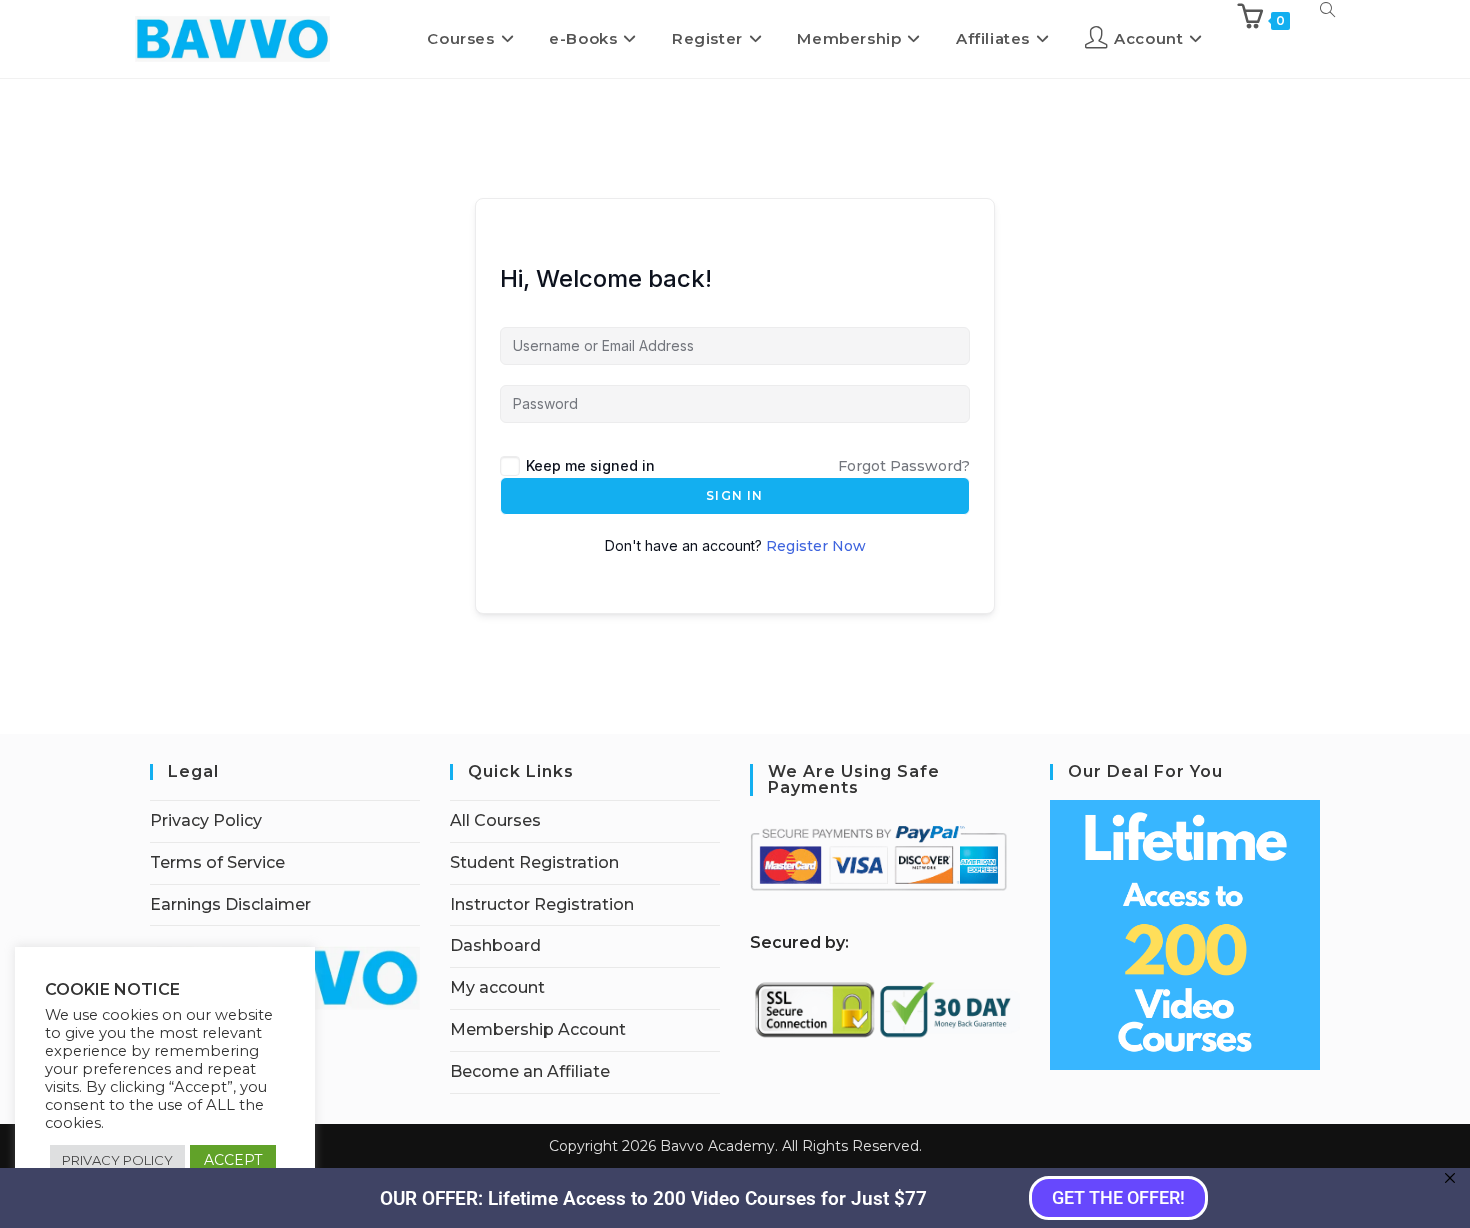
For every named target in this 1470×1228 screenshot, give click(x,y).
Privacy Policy (206, 820)
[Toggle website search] (1327, 9)
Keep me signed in (590, 465)
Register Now (816, 546)
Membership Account (538, 1029)
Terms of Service (217, 862)
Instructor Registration (542, 904)
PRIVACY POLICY (117, 1160)
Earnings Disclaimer (230, 904)
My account (497, 987)
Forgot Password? (904, 466)
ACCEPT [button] (233, 1160)
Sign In (734, 495)
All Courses (495, 820)
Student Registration (534, 862)
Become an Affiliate (530, 1071)
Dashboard (495, 945)
